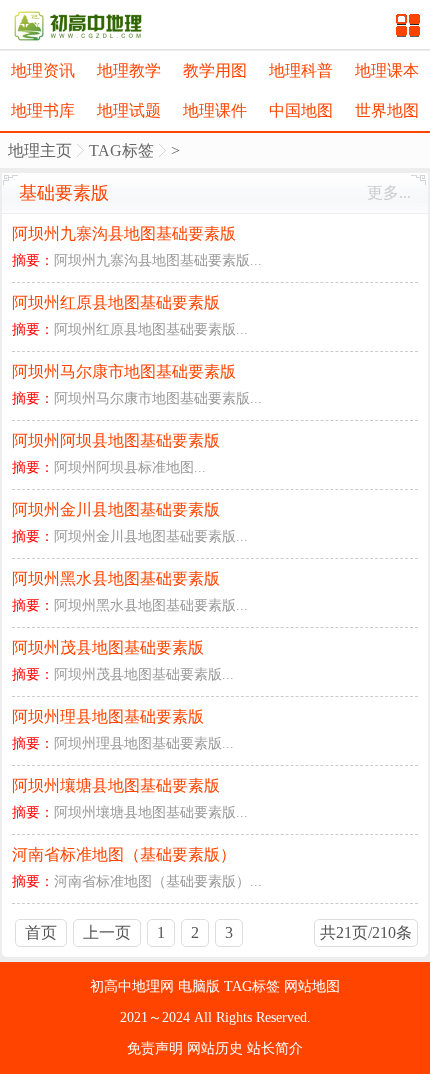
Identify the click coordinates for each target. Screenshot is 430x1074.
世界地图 (387, 110)
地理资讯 (43, 70)
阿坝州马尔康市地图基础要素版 (124, 371)
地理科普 (301, 70)
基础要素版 (64, 193)
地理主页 (40, 150)
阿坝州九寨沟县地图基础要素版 (124, 233)
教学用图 (215, 70)
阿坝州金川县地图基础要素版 (116, 509)
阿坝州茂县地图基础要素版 (108, 647)
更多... (389, 192)
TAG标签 (121, 150)
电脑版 (201, 986)
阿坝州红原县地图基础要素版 (116, 302)
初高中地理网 (134, 986)
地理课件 (215, 110)
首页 (41, 932)
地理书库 (43, 110)
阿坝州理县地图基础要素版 (108, 716)
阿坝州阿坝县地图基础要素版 (116, 440)
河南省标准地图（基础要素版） (124, 854)
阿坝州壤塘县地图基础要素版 (116, 785)
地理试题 (129, 110)
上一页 (107, 932)
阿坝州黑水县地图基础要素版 (116, 578)
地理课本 (387, 70)
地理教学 (129, 70)
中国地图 (301, 110)
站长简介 (275, 1048)
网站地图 (312, 986)
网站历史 (217, 1048)
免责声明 (157, 1048)
